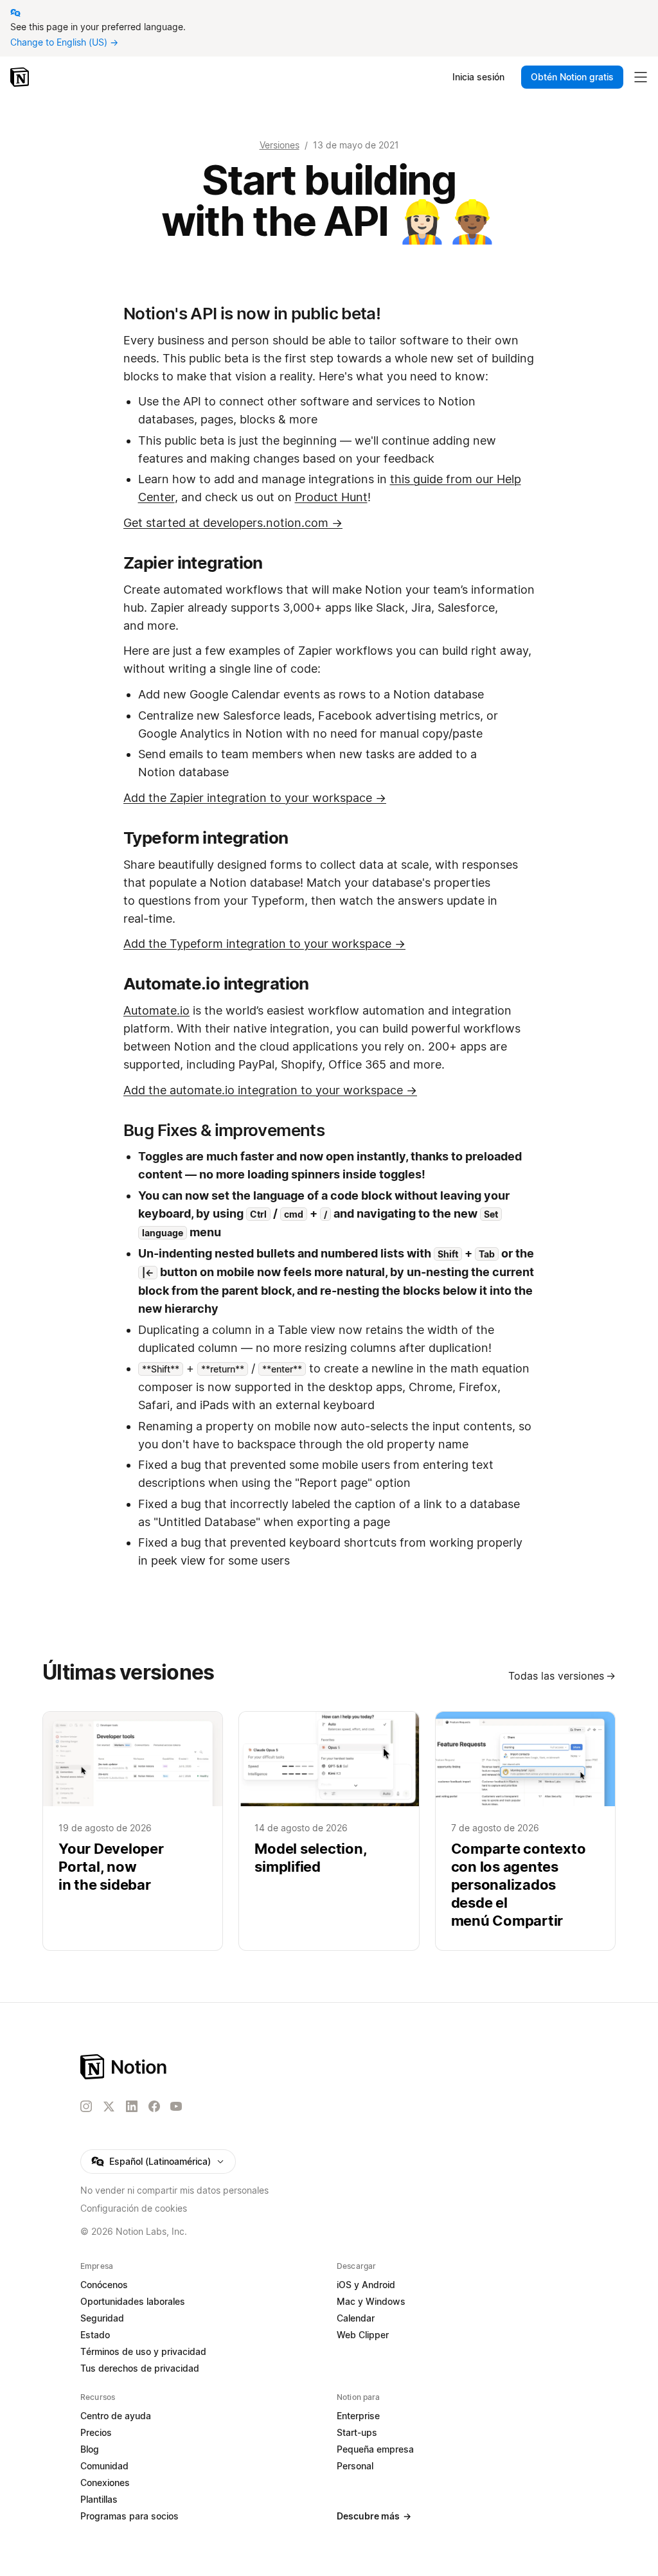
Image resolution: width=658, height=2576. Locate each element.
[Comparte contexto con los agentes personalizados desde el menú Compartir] (525, 1831)
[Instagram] (86, 2106)
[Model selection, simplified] (329, 1831)
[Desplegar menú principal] (641, 77)
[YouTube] (176, 2106)
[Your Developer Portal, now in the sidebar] (133, 1831)
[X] (109, 2107)
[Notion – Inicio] (21, 77)
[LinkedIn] (132, 2106)
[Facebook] (154, 2106)
